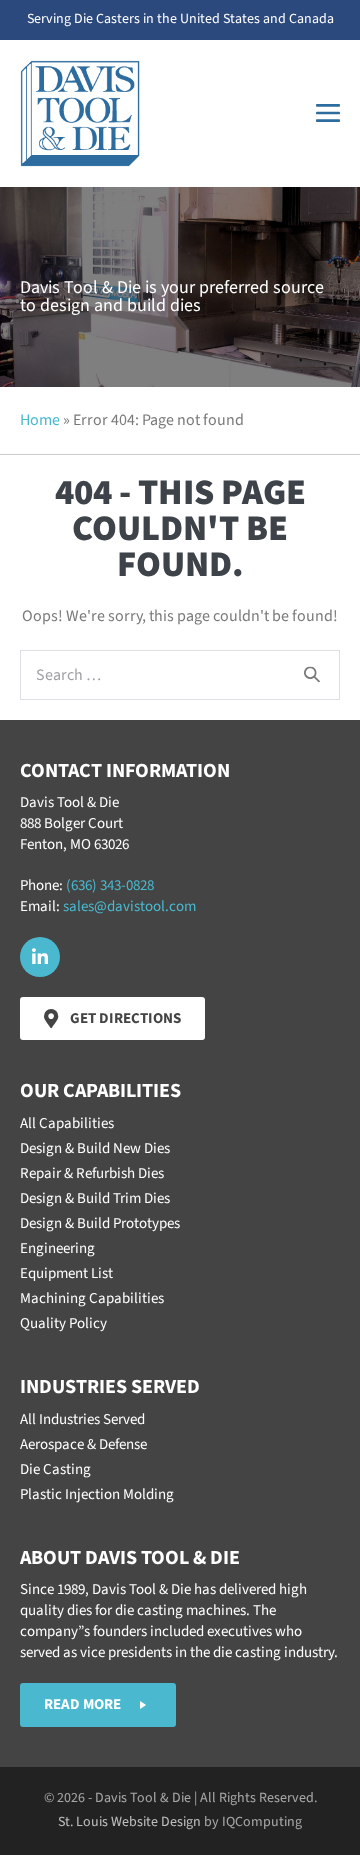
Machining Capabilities (92, 1298)
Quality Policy (63, 1323)
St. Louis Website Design (129, 1822)
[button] (40, 957)
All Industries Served (82, 1419)
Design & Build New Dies (95, 1148)
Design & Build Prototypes (100, 1223)
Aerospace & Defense (83, 1444)
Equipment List (66, 1273)
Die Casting (55, 1469)
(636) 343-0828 (110, 885)
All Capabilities (67, 1123)
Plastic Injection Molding (97, 1494)
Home (40, 420)
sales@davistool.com (129, 906)
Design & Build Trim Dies (95, 1198)
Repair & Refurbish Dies (92, 1173)
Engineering (57, 1248)
